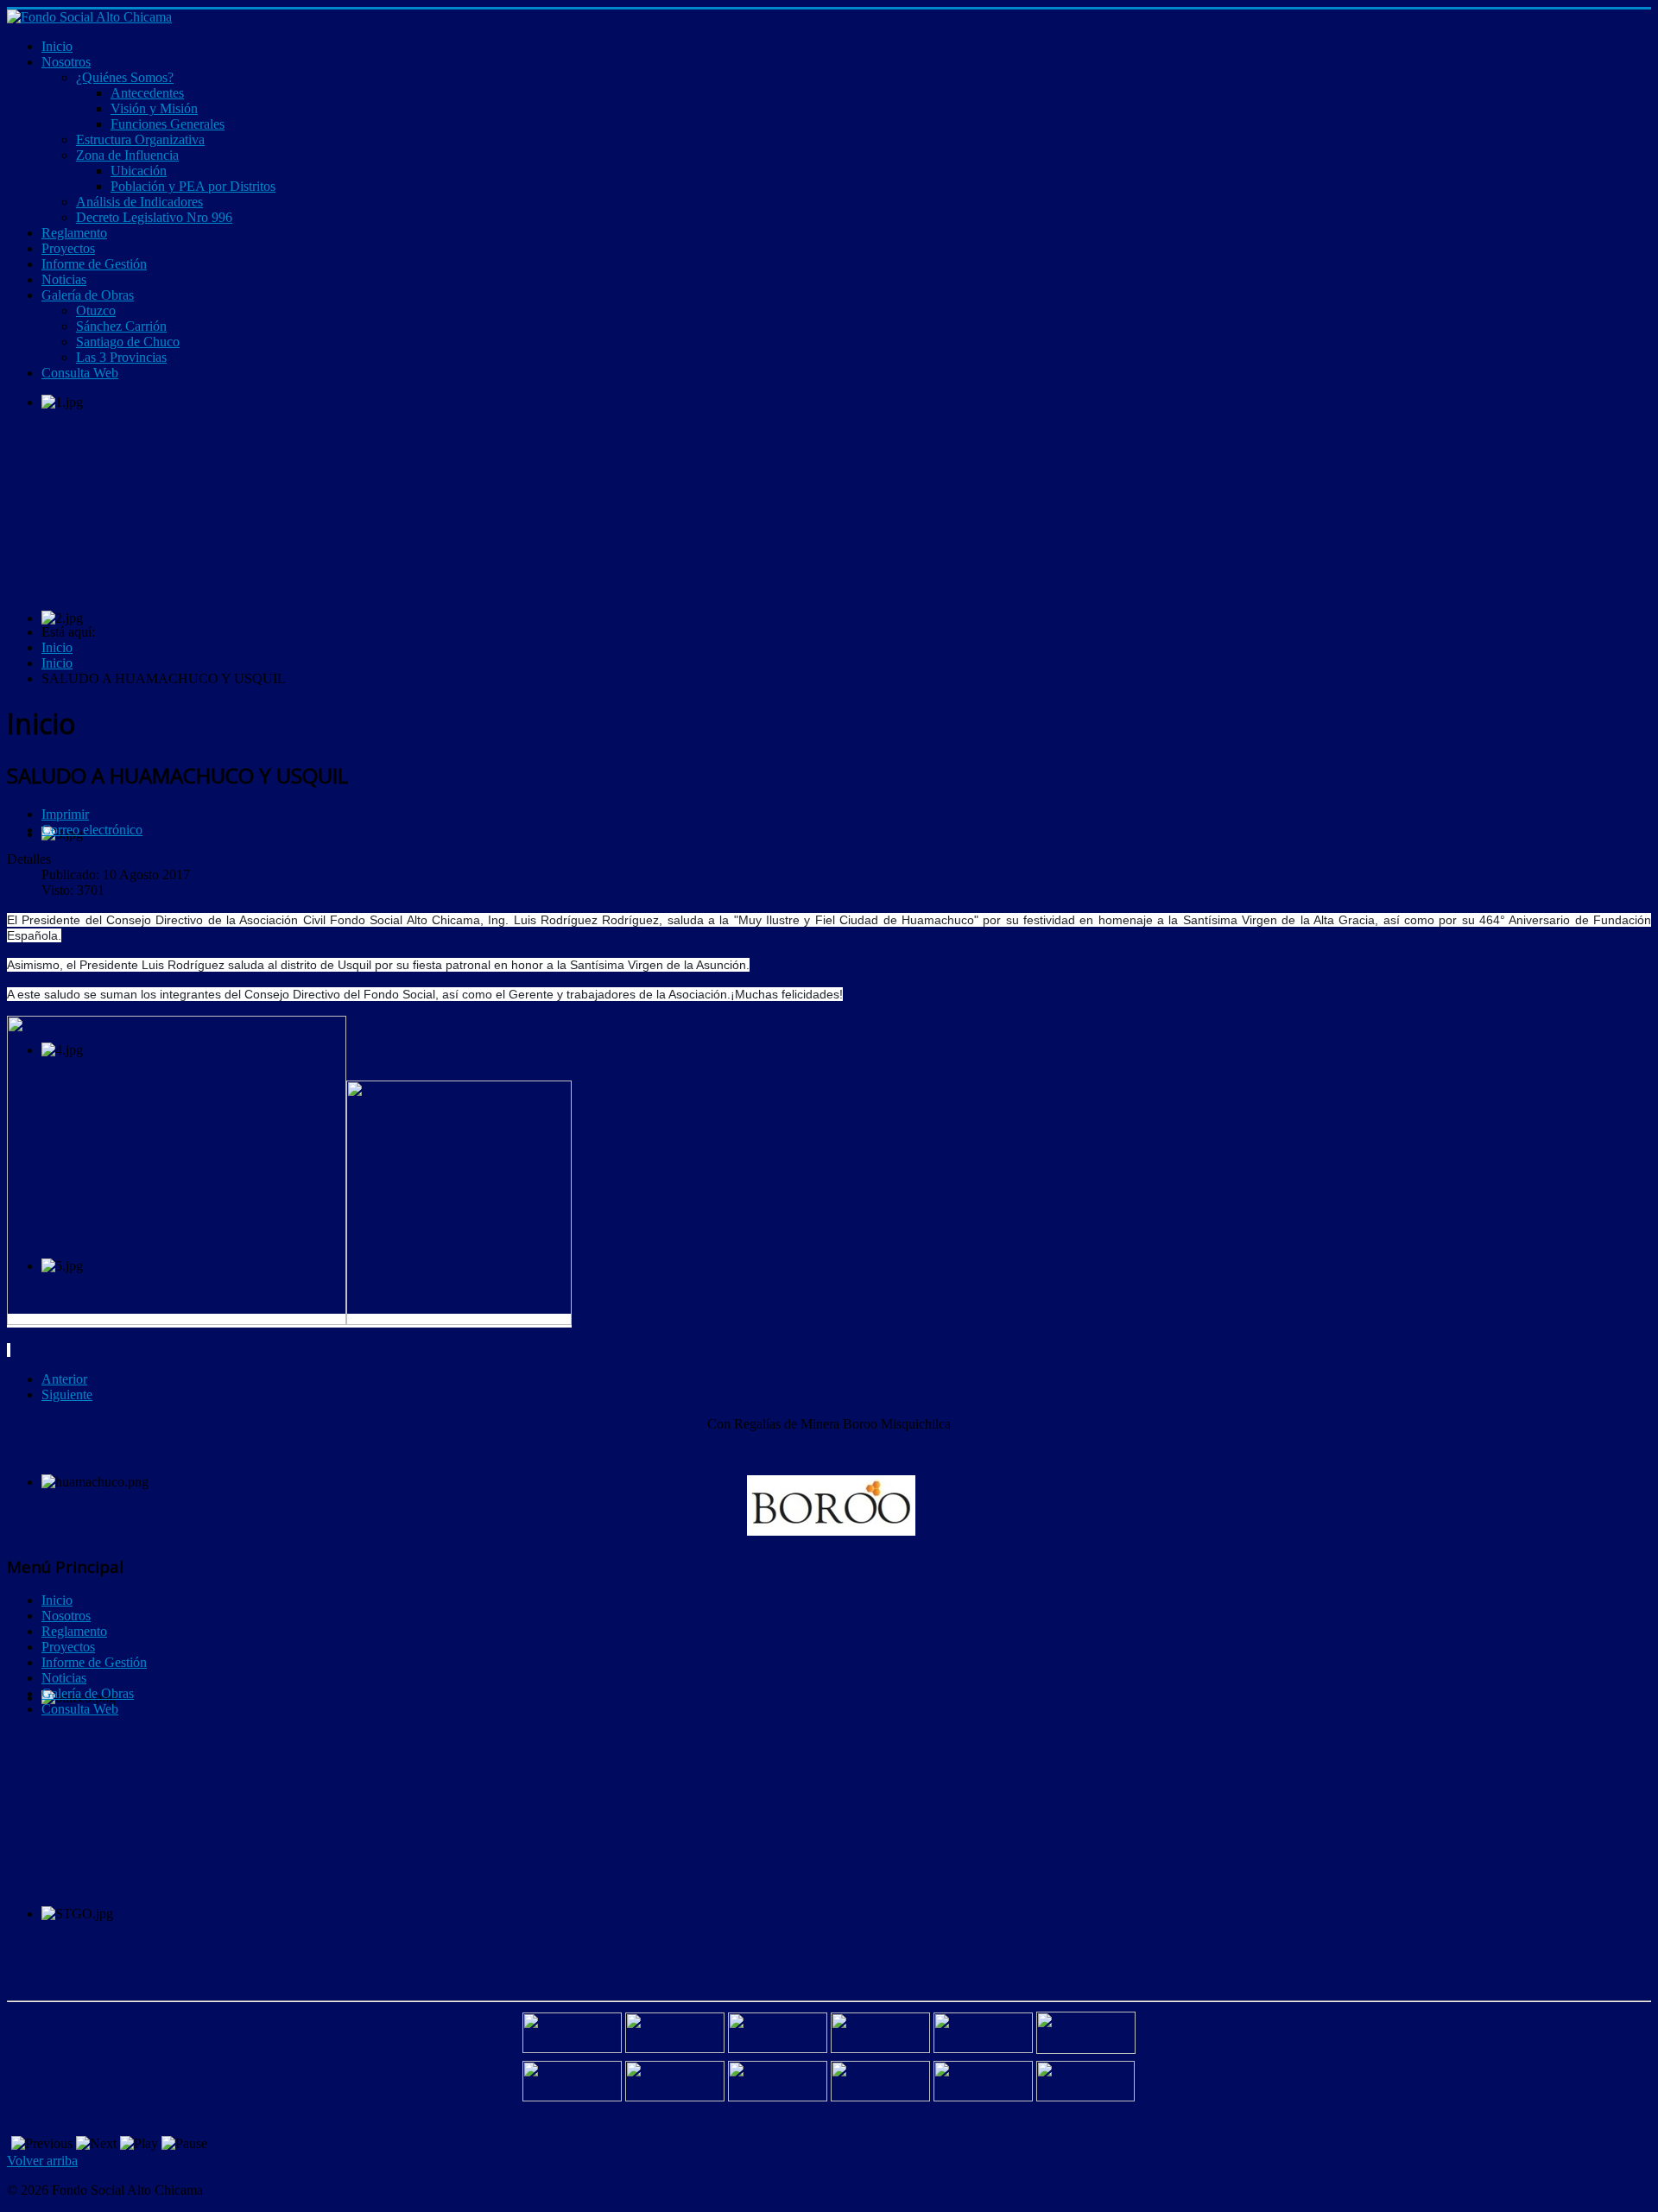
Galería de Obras (88, 1693)
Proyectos (68, 1647)
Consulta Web (80, 1709)
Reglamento (74, 1631)
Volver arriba (42, 2161)
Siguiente (67, 1394)
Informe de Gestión (94, 1662)
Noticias (64, 1678)
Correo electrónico (92, 830)
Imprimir (65, 814)
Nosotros (66, 1616)
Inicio (57, 1600)
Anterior (64, 1379)
